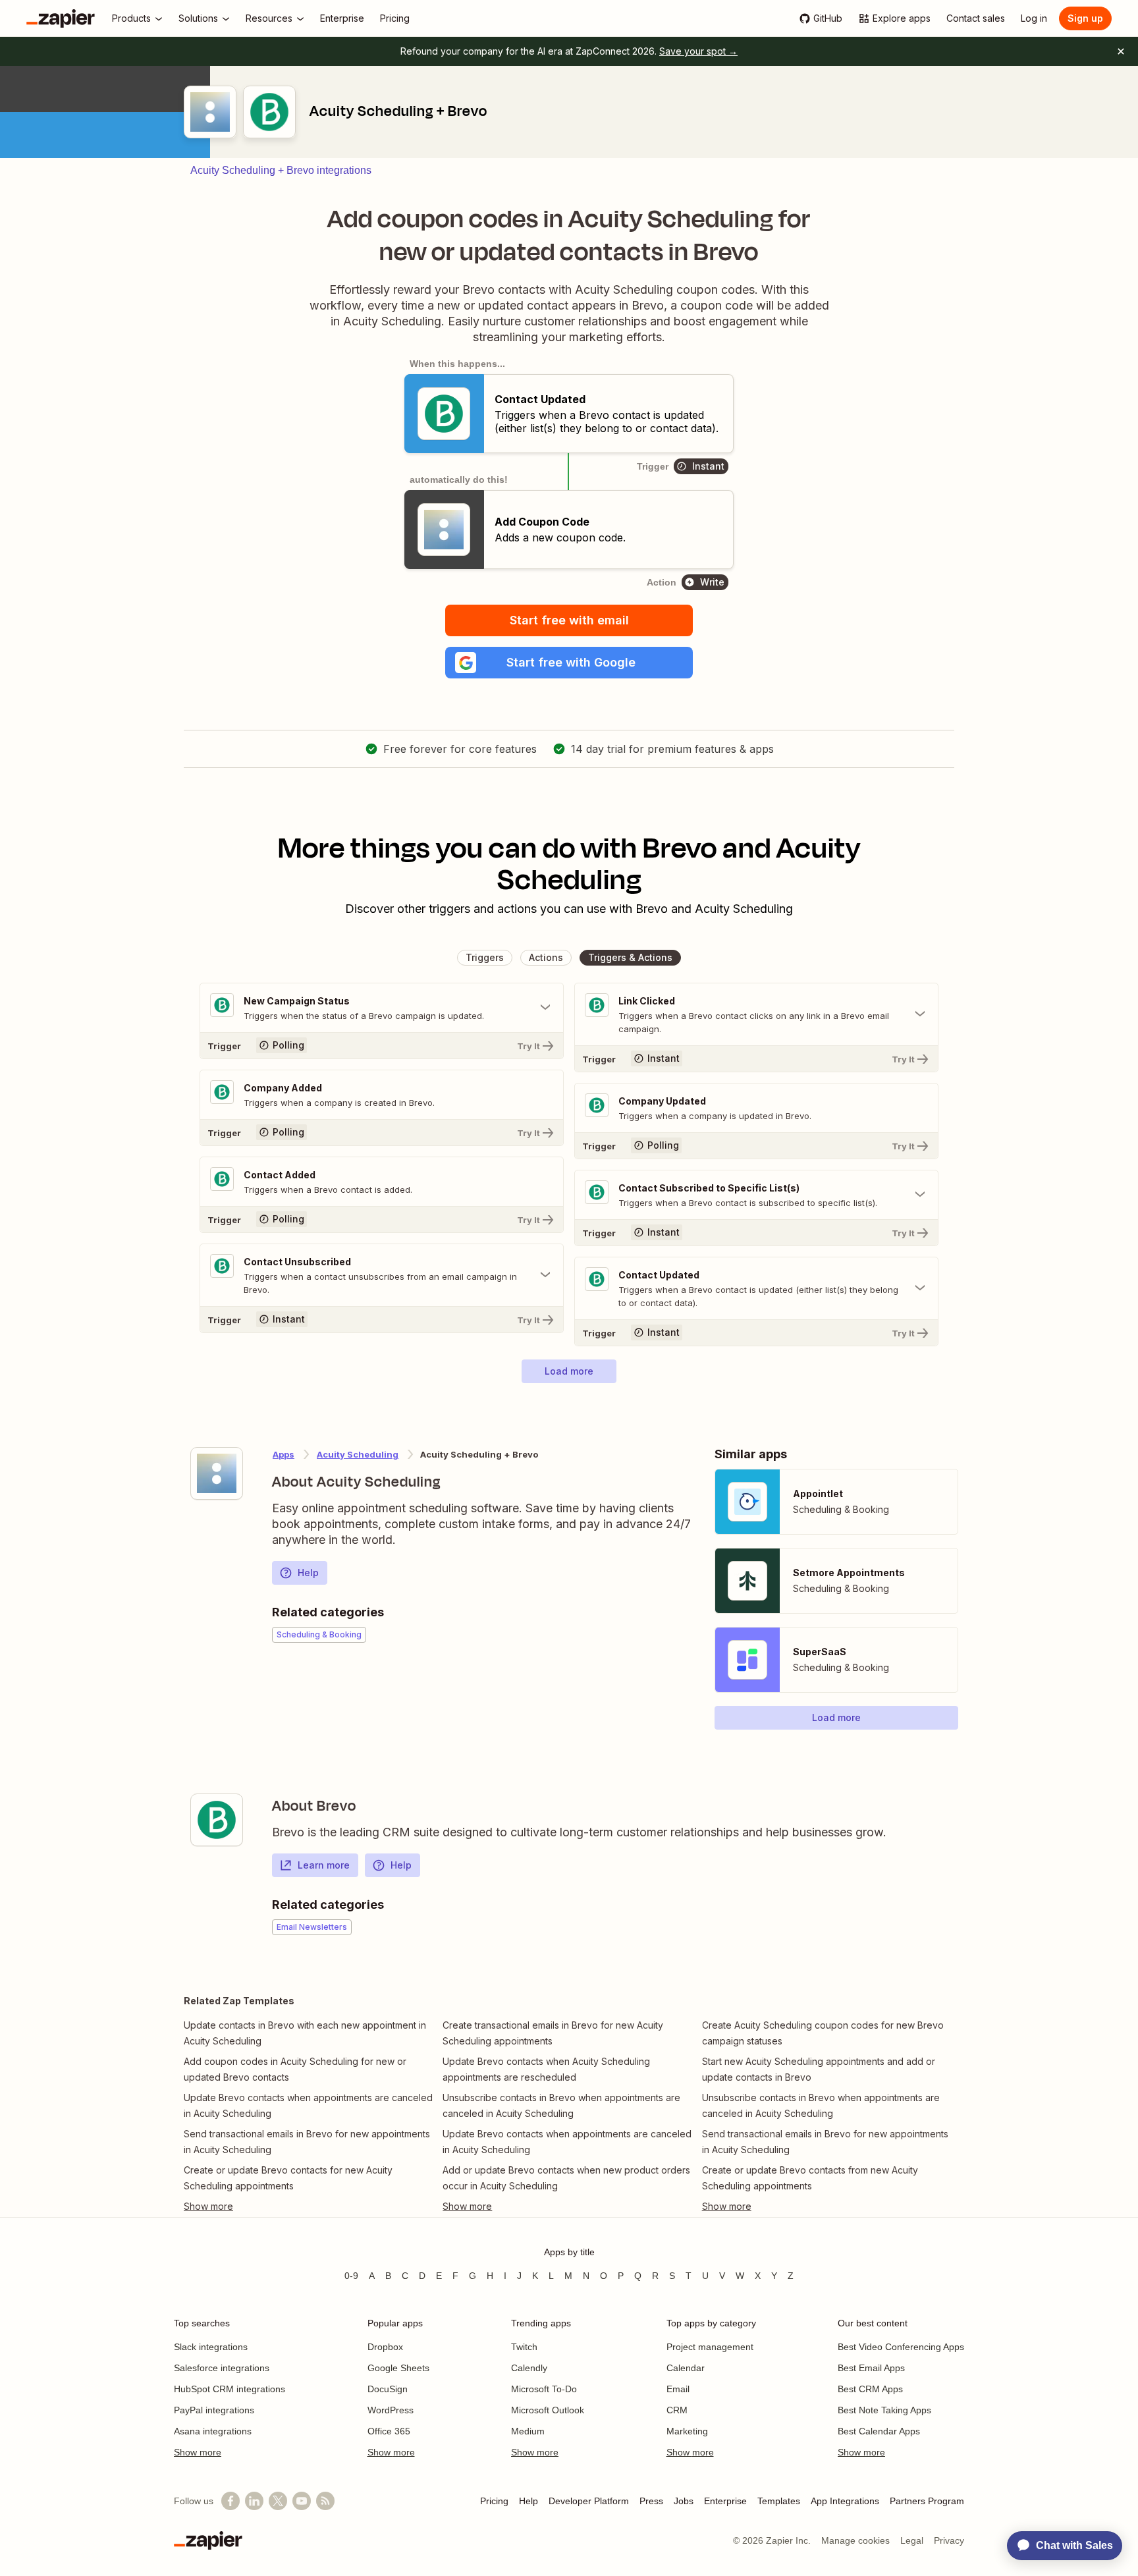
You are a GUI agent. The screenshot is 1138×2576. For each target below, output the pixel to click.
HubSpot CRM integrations (230, 2389)
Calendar (686, 2368)
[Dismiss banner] (1121, 51)
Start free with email (569, 620)
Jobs (684, 2501)
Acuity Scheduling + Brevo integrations (281, 170)
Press (651, 2501)
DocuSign (388, 2389)
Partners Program (927, 2501)
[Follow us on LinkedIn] (254, 2501)
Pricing (494, 2501)
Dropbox (385, 2347)
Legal (912, 2540)
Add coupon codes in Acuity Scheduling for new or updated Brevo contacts (295, 2069)
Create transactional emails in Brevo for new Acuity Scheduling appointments (553, 2033)
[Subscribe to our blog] (325, 2501)
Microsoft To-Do (544, 2389)
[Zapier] (61, 18)
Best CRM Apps (870, 2389)
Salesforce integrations (222, 2368)
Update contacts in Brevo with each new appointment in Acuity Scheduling (305, 2033)
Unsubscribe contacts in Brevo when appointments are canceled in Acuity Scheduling (561, 2105)
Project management (710, 2347)
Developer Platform (589, 2501)
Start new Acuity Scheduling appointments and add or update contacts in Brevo (819, 2069)
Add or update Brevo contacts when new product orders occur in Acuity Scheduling (566, 2178)
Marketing (687, 2431)
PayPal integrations (214, 2410)
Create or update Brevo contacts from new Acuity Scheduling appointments (810, 2178)
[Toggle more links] (310, 2206)
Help (308, 1573)
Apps (284, 1454)
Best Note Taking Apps (884, 2410)
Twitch (524, 2347)
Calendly (529, 2368)
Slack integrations (211, 2347)
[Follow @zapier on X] (278, 2501)
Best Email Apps (871, 2368)
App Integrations (845, 2501)
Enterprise (725, 2501)
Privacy (949, 2540)
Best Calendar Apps (879, 2431)
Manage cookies (855, 2540)
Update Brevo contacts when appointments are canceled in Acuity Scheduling (308, 2105)
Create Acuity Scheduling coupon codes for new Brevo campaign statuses (823, 2033)
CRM (677, 2410)
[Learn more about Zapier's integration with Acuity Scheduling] (217, 1473)
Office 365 (389, 2431)
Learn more (324, 1865)
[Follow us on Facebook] (230, 2501)
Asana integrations (213, 2431)
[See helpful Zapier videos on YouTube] (302, 2501)
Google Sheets (398, 2368)
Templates (779, 2501)
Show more (198, 2452)
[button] (569, 663)
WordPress (391, 2410)
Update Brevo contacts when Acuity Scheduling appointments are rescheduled (546, 2069)
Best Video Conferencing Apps (901, 2347)
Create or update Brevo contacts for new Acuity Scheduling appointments (288, 2178)
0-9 (351, 2276)
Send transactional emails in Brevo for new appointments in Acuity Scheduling (307, 2142)
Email (678, 2389)
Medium (528, 2431)
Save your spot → (698, 51)
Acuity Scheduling (358, 1454)
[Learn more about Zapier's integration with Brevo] (217, 1820)
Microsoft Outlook (548, 2410)
